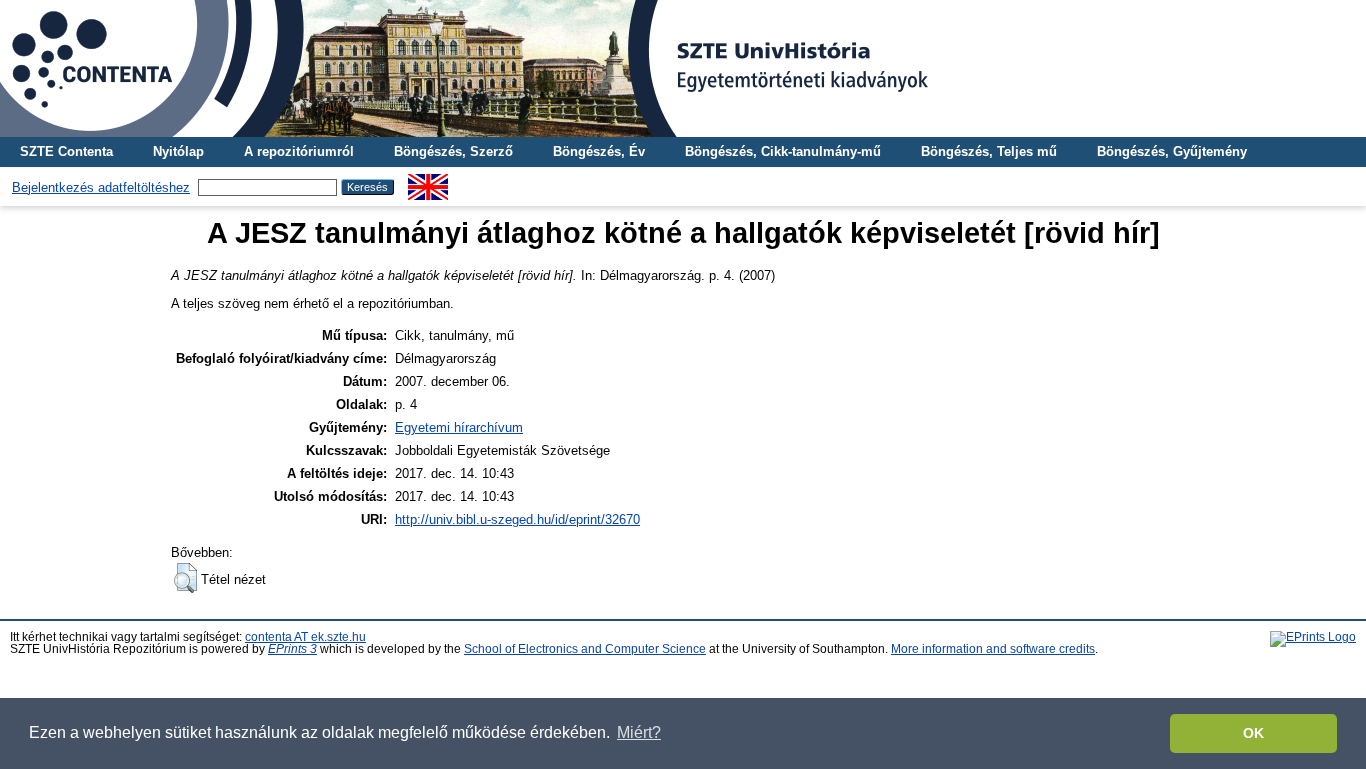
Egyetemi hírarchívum (459, 427)
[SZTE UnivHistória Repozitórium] (683, 68)
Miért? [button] (639, 732)
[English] (428, 181)
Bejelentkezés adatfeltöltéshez (101, 187)
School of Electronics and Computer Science (585, 649)
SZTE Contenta (66, 151)
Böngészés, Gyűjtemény (1172, 151)
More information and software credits (993, 649)
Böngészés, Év (599, 151)
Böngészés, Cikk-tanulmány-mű (783, 151)
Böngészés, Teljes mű (989, 151)
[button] (185, 578)
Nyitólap (178, 151)
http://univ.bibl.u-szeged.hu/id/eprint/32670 (517, 519)
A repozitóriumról (299, 151)
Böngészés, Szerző (453, 151)
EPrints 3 (292, 649)
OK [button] (1253, 733)
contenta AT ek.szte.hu (305, 637)
